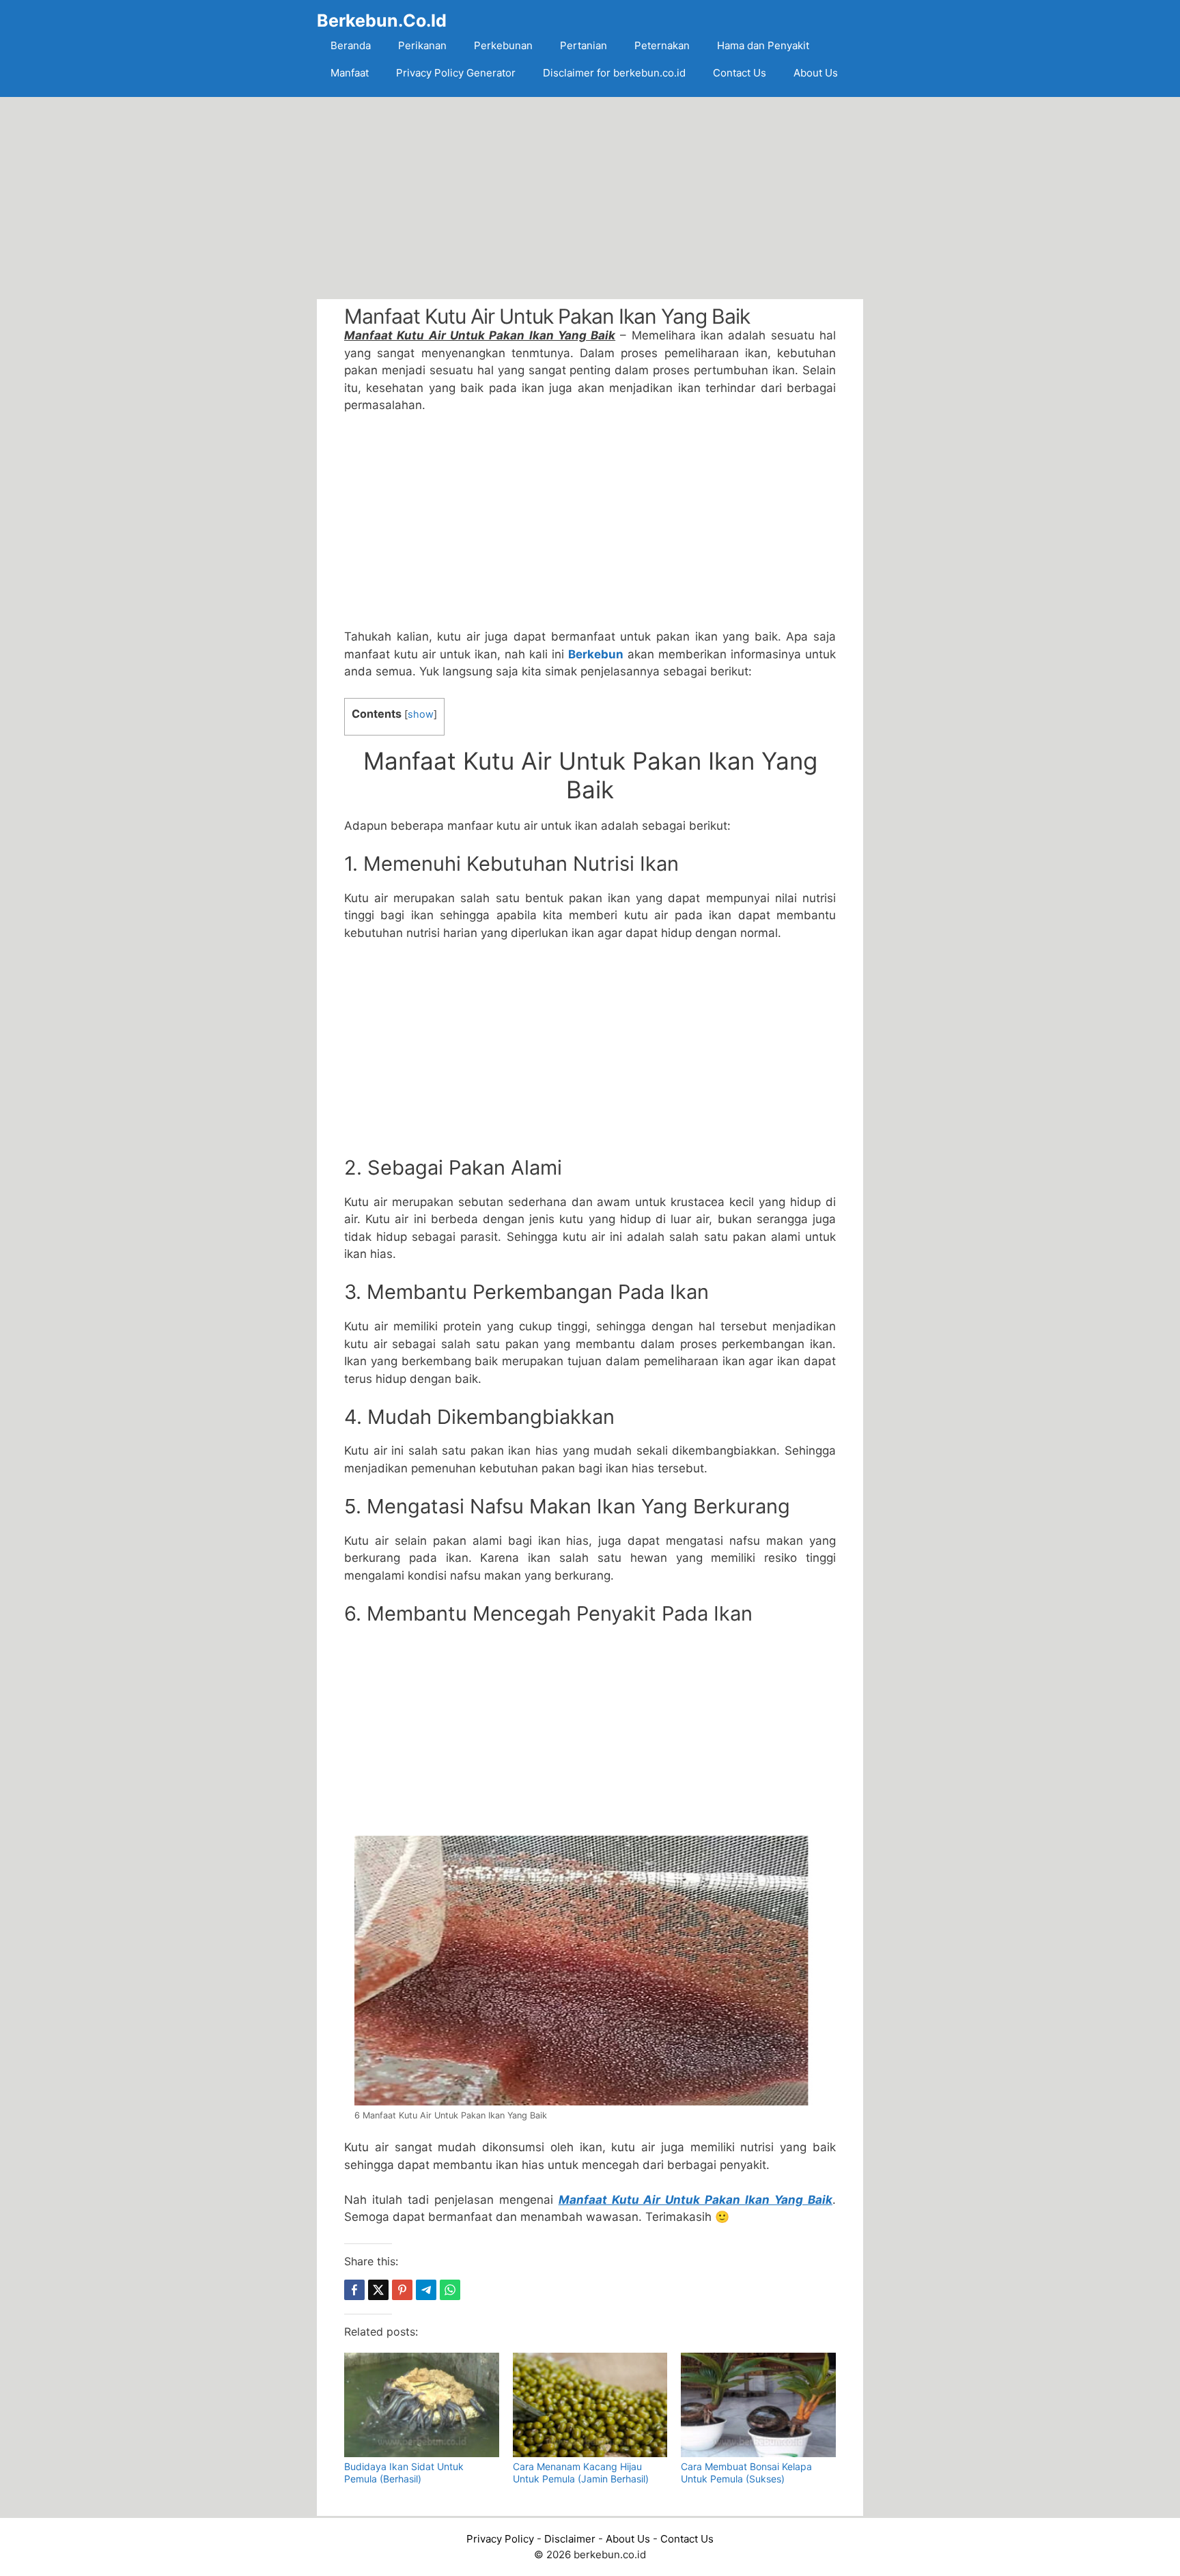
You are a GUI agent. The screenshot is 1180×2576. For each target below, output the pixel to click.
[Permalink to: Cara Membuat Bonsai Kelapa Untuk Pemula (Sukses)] (758, 2405)
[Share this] (354, 2290)
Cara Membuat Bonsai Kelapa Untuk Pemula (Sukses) (746, 2473)
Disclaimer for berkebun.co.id (614, 73)
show (421, 714)
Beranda (351, 45)
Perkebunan (503, 45)
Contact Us (740, 73)
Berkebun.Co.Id (382, 20)
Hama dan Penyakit (763, 45)
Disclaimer (570, 2539)
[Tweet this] (378, 2290)
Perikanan (422, 45)
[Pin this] (402, 2290)
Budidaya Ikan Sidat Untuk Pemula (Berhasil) (404, 2473)
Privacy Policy (500, 2539)
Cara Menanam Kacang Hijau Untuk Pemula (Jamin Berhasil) (581, 2473)
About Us (816, 73)
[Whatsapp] (450, 2290)
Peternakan (662, 45)
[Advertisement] (590, 198)
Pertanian (584, 45)
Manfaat (350, 73)
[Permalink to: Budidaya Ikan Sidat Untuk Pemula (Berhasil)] (422, 2405)
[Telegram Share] (426, 2290)
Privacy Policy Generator (456, 73)
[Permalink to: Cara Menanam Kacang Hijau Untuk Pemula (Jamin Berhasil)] (590, 2405)
